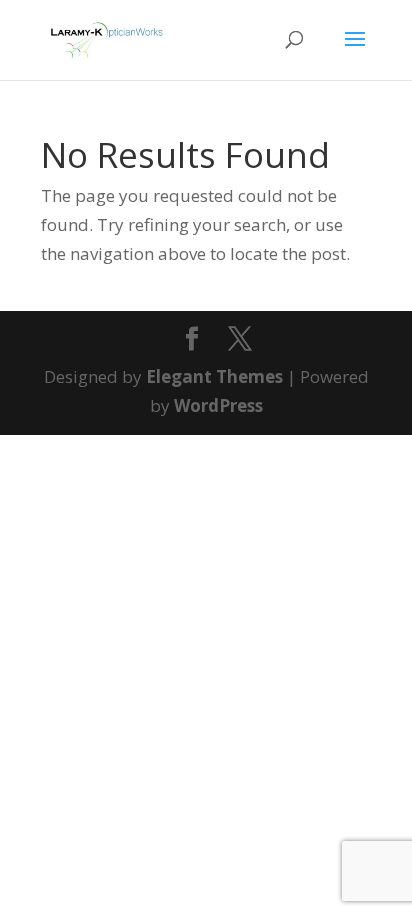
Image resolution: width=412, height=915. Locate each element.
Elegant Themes (214, 376)
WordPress (218, 405)
